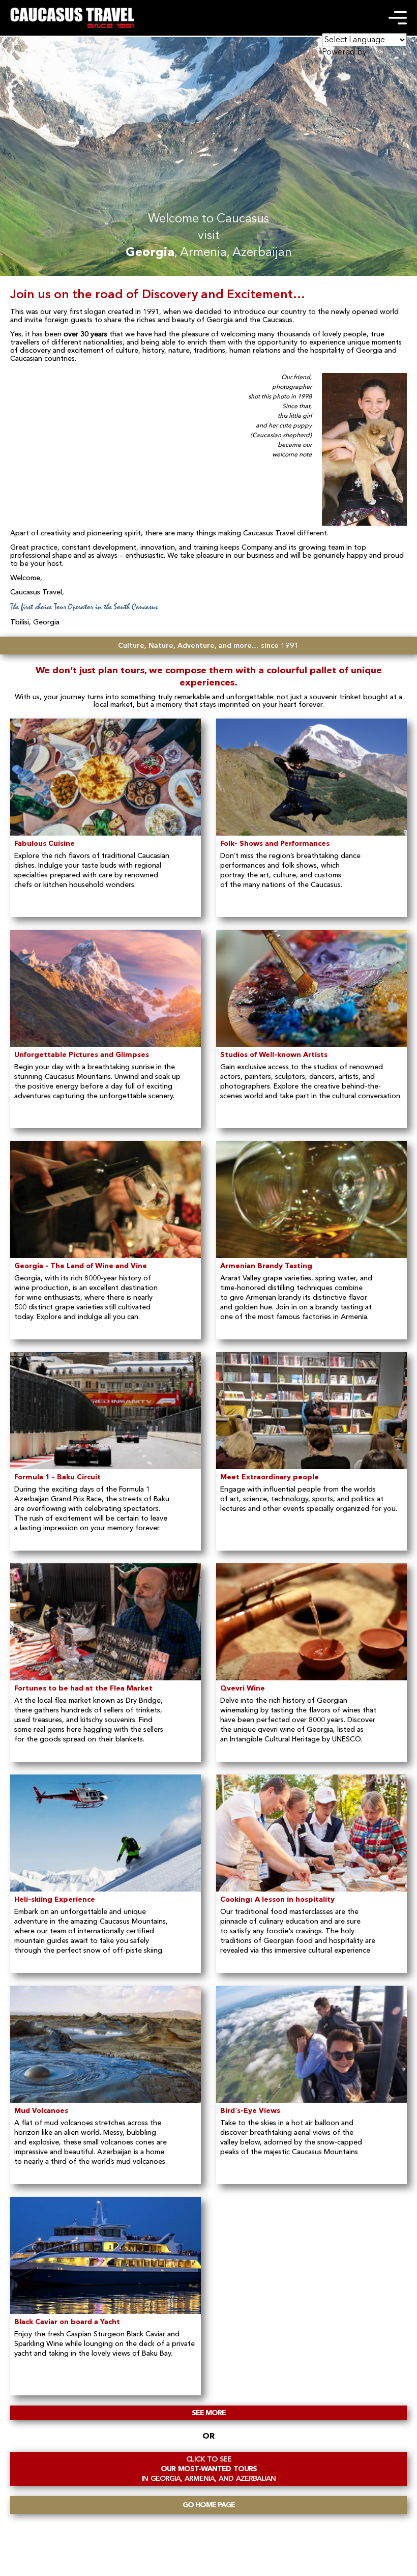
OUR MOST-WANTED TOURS (208, 2469)
